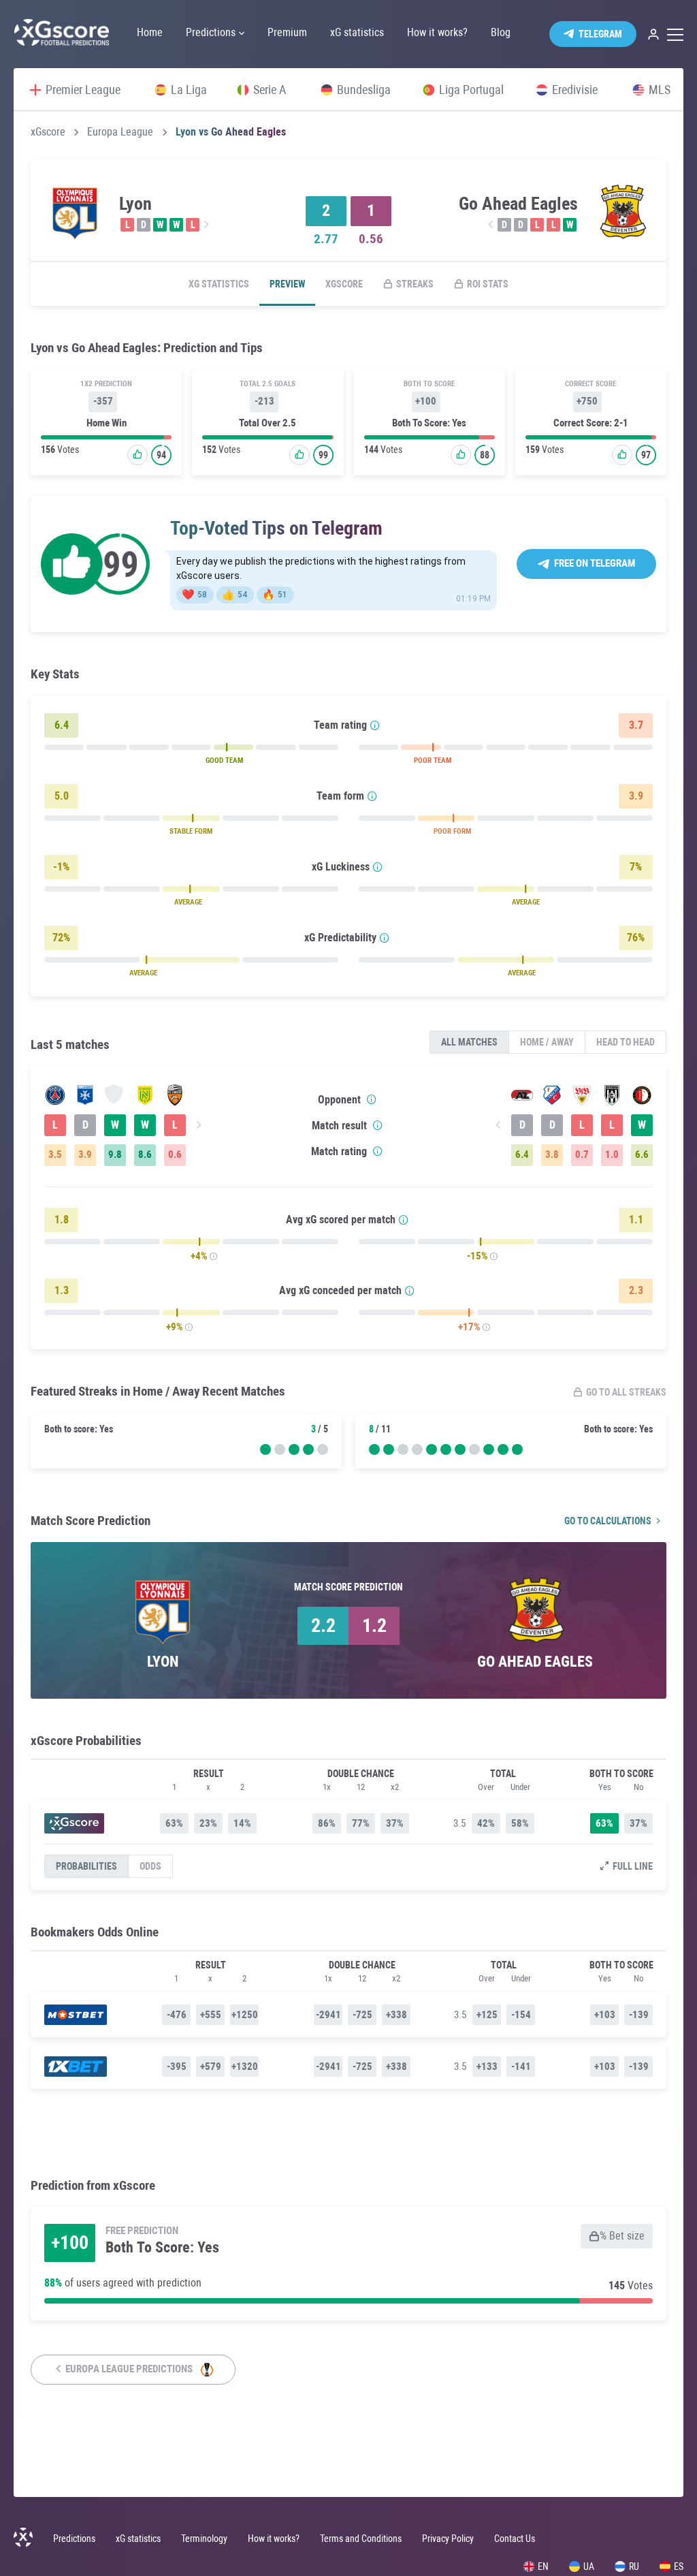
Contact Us (515, 2539)
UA (589, 2566)
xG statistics (219, 284)
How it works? (274, 2539)
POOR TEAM (433, 760)
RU (634, 2566)
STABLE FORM (191, 831)
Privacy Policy (448, 2539)
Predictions (74, 2539)
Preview (287, 284)
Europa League (120, 132)
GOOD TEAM (224, 760)
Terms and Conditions (361, 2539)
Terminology (204, 2539)
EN (543, 2566)
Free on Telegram (595, 563)
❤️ (194, 595)
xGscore (48, 132)
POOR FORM (452, 831)
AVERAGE (188, 902)
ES (679, 2566)
